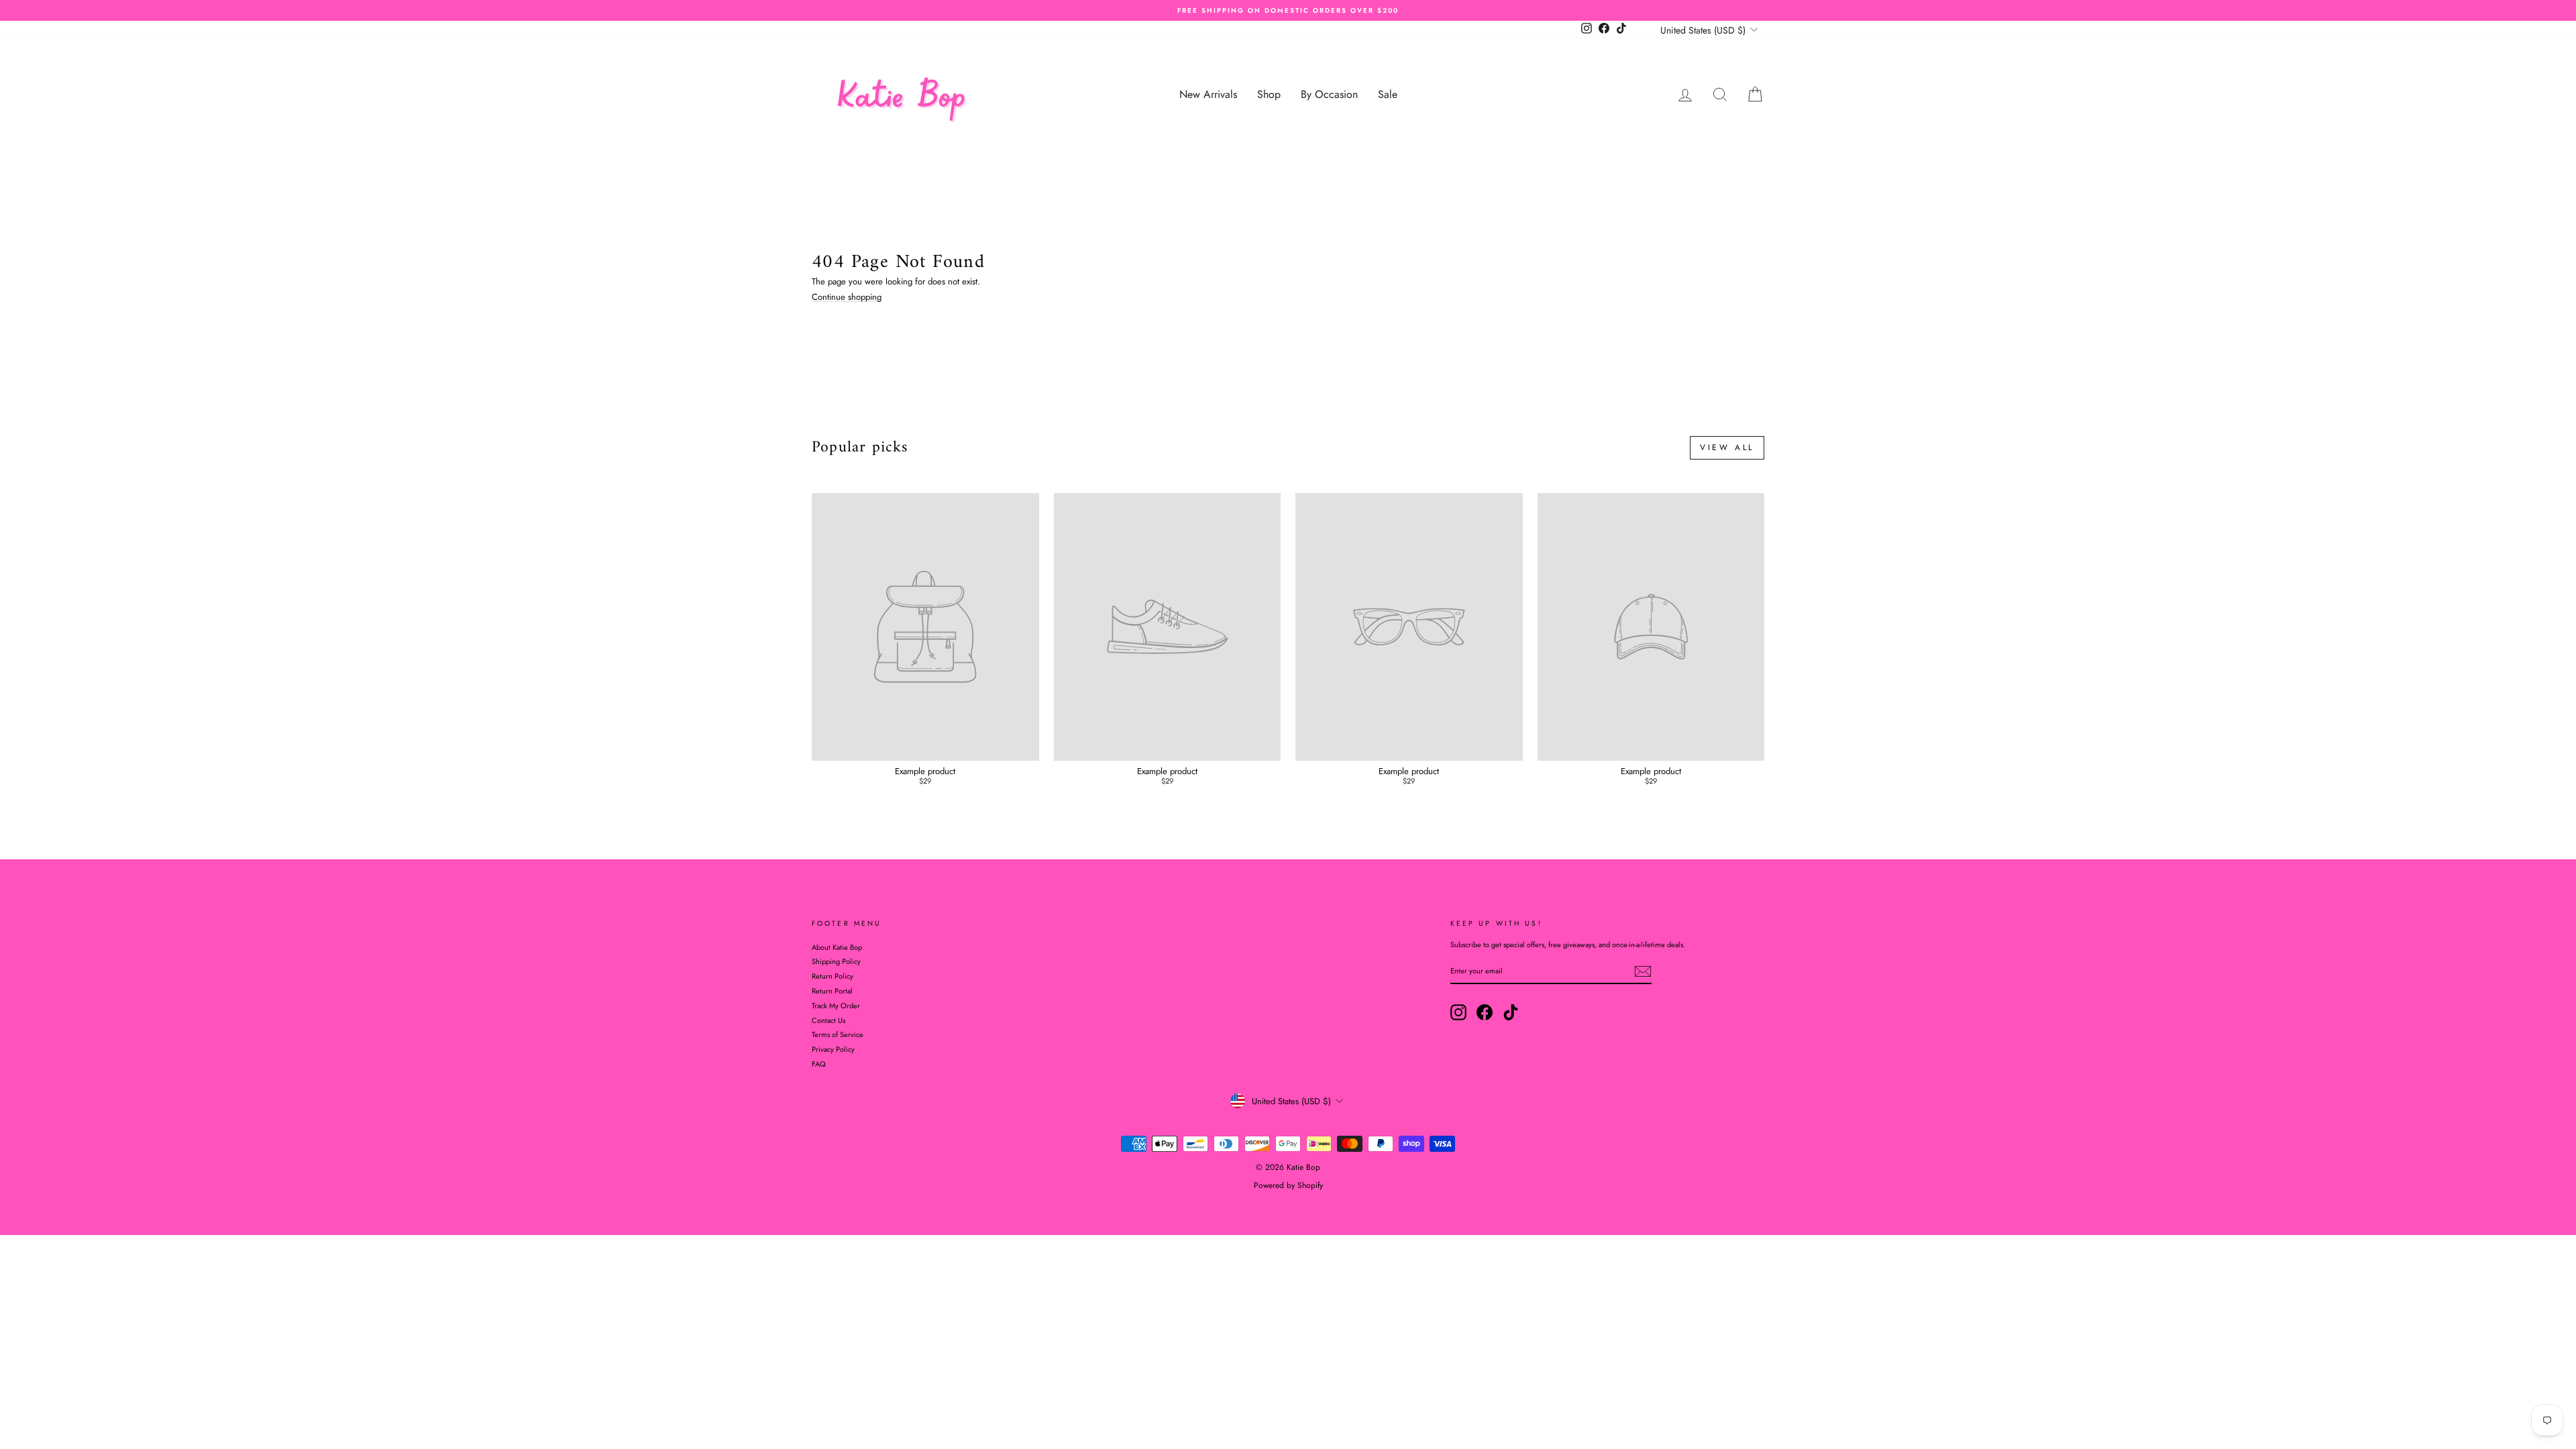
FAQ (819, 1064)
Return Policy (833, 976)
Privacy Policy (833, 1049)
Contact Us (828, 1020)
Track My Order (836, 1006)
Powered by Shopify (1288, 1185)
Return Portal (832, 991)
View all (1727, 447)
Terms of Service (838, 1034)
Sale (1388, 94)
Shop (1269, 94)
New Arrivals (1208, 94)
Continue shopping (847, 297)
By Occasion (1329, 94)
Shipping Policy (836, 961)
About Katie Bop (837, 947)
